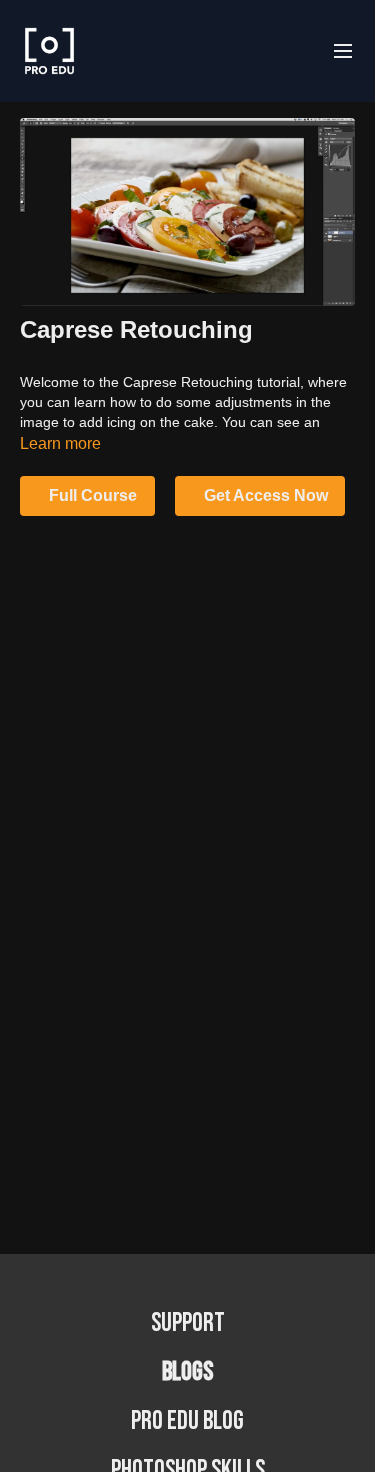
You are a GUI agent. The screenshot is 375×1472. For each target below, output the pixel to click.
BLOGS (187, 1372)
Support (188, 1323)
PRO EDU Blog (187, 1421)
